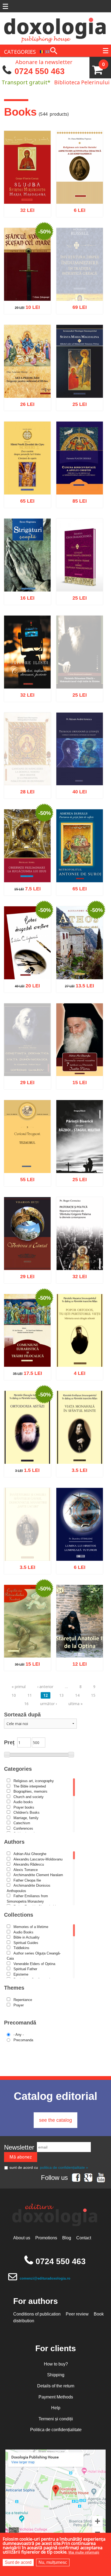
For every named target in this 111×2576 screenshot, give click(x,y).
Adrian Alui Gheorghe (30, 1854)
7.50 (24, 886)
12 (77, 1662)
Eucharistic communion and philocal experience (27, 1347)
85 (77, 499)
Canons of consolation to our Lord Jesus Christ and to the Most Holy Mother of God (27, 768)
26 (24, 402)
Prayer (19, 2005)
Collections (19, 1915)
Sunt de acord (18, 2562)
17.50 (25, 1371)
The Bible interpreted (30, 1786)
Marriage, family (26, 1818)
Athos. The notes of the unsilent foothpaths (79, 960)
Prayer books (24, 1807)
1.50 (25, 1468)
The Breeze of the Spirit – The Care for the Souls (79, 863)
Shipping (56, 2375)
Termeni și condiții (56, 2419)
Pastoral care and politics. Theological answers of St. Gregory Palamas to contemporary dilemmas (79, 1238)
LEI (32, 209)
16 (24, 596)
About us (22, 2238)
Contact (84, 2238)
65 (24, 499)
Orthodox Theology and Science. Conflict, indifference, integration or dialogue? (79, 757)
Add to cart (16, 233)
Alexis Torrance (26, 1870)
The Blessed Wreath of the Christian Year (80, 475)
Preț (9, 1742)
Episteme (21, 1974)
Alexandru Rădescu (29, 1864)
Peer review (77, 2314)
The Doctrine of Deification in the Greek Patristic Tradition (80, 286)
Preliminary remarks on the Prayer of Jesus (27, 863)
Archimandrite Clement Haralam (38, 1875)
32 (24, 208)
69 (77, 320)
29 (24, 1095)
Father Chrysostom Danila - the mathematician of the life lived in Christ (80, 678)
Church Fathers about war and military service (79, 1153)
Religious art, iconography (34, 1781)
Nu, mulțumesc (53, 2562)
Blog (67, 2238)
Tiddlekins (21, 1948)
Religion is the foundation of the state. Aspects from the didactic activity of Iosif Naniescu (80, 178)
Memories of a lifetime (31, 1927)
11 (30, 1695)
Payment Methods (56, 2397)
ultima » (76, 1704)
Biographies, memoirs (30, 1791)
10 (24, 305)
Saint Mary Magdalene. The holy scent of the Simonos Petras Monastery (79, 372)
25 (77, 402)
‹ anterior (45, 1687)
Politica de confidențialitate (56, 2430)
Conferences (23, 1828)
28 (24, 805)
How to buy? (56, 2364)
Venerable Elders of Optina (34, 1964)
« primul (19, 1687)
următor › (48, 1704)
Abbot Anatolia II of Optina (79, 1641)
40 (77, 789)
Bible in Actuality (27, 1937)
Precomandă (20, 2023)
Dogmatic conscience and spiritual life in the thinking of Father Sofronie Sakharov (27, 1059)
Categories (18, 1769)
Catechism (22, 1823)
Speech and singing (27, 1256)
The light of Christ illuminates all (79, 1544)
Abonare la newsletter (44, 62)
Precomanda (23, 2040)
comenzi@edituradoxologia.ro (45, 2278)
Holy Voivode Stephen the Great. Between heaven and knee (27, 278)
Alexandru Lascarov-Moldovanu (38, 1859)
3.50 (77, 1468)
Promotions (46, 2238)
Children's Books (27, 1812)
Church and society (29, 1797)
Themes (14, 1988)
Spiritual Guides (26, 1943)
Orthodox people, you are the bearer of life (79, 1347)
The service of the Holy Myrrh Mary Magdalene (27, 184)
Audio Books (23, 1932)
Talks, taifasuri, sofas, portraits (27, 672)
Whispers (27, 578)
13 (61, 1695)
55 (24, 1177)
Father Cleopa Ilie (27, 1880)
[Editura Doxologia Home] (55, 28)
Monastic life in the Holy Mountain (80, 1447)
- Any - (19, 2035)
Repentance (23, 2000)
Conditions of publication (37, 2314)
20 (24, 983)
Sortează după (22, 1715)
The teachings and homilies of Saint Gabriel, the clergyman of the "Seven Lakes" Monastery (27, 1547)
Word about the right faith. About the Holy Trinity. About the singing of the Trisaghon (79, 566)
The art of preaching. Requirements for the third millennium (27, 375)
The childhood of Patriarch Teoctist (27, 1641)
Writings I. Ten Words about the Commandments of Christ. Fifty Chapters (27, 469)
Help (56, 2408)
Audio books (23, 1802)
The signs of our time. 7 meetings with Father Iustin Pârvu (79, 1053)
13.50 (77, 983)
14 (77, 1695)
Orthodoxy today (27, 1450)
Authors (14, 1842)
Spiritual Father (25, 1969)
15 (77, 1080)
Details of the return (56, 2386)
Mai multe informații (84, 2552)
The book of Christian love (27, 963)
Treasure (27, 1160)
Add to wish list (88, 233)
